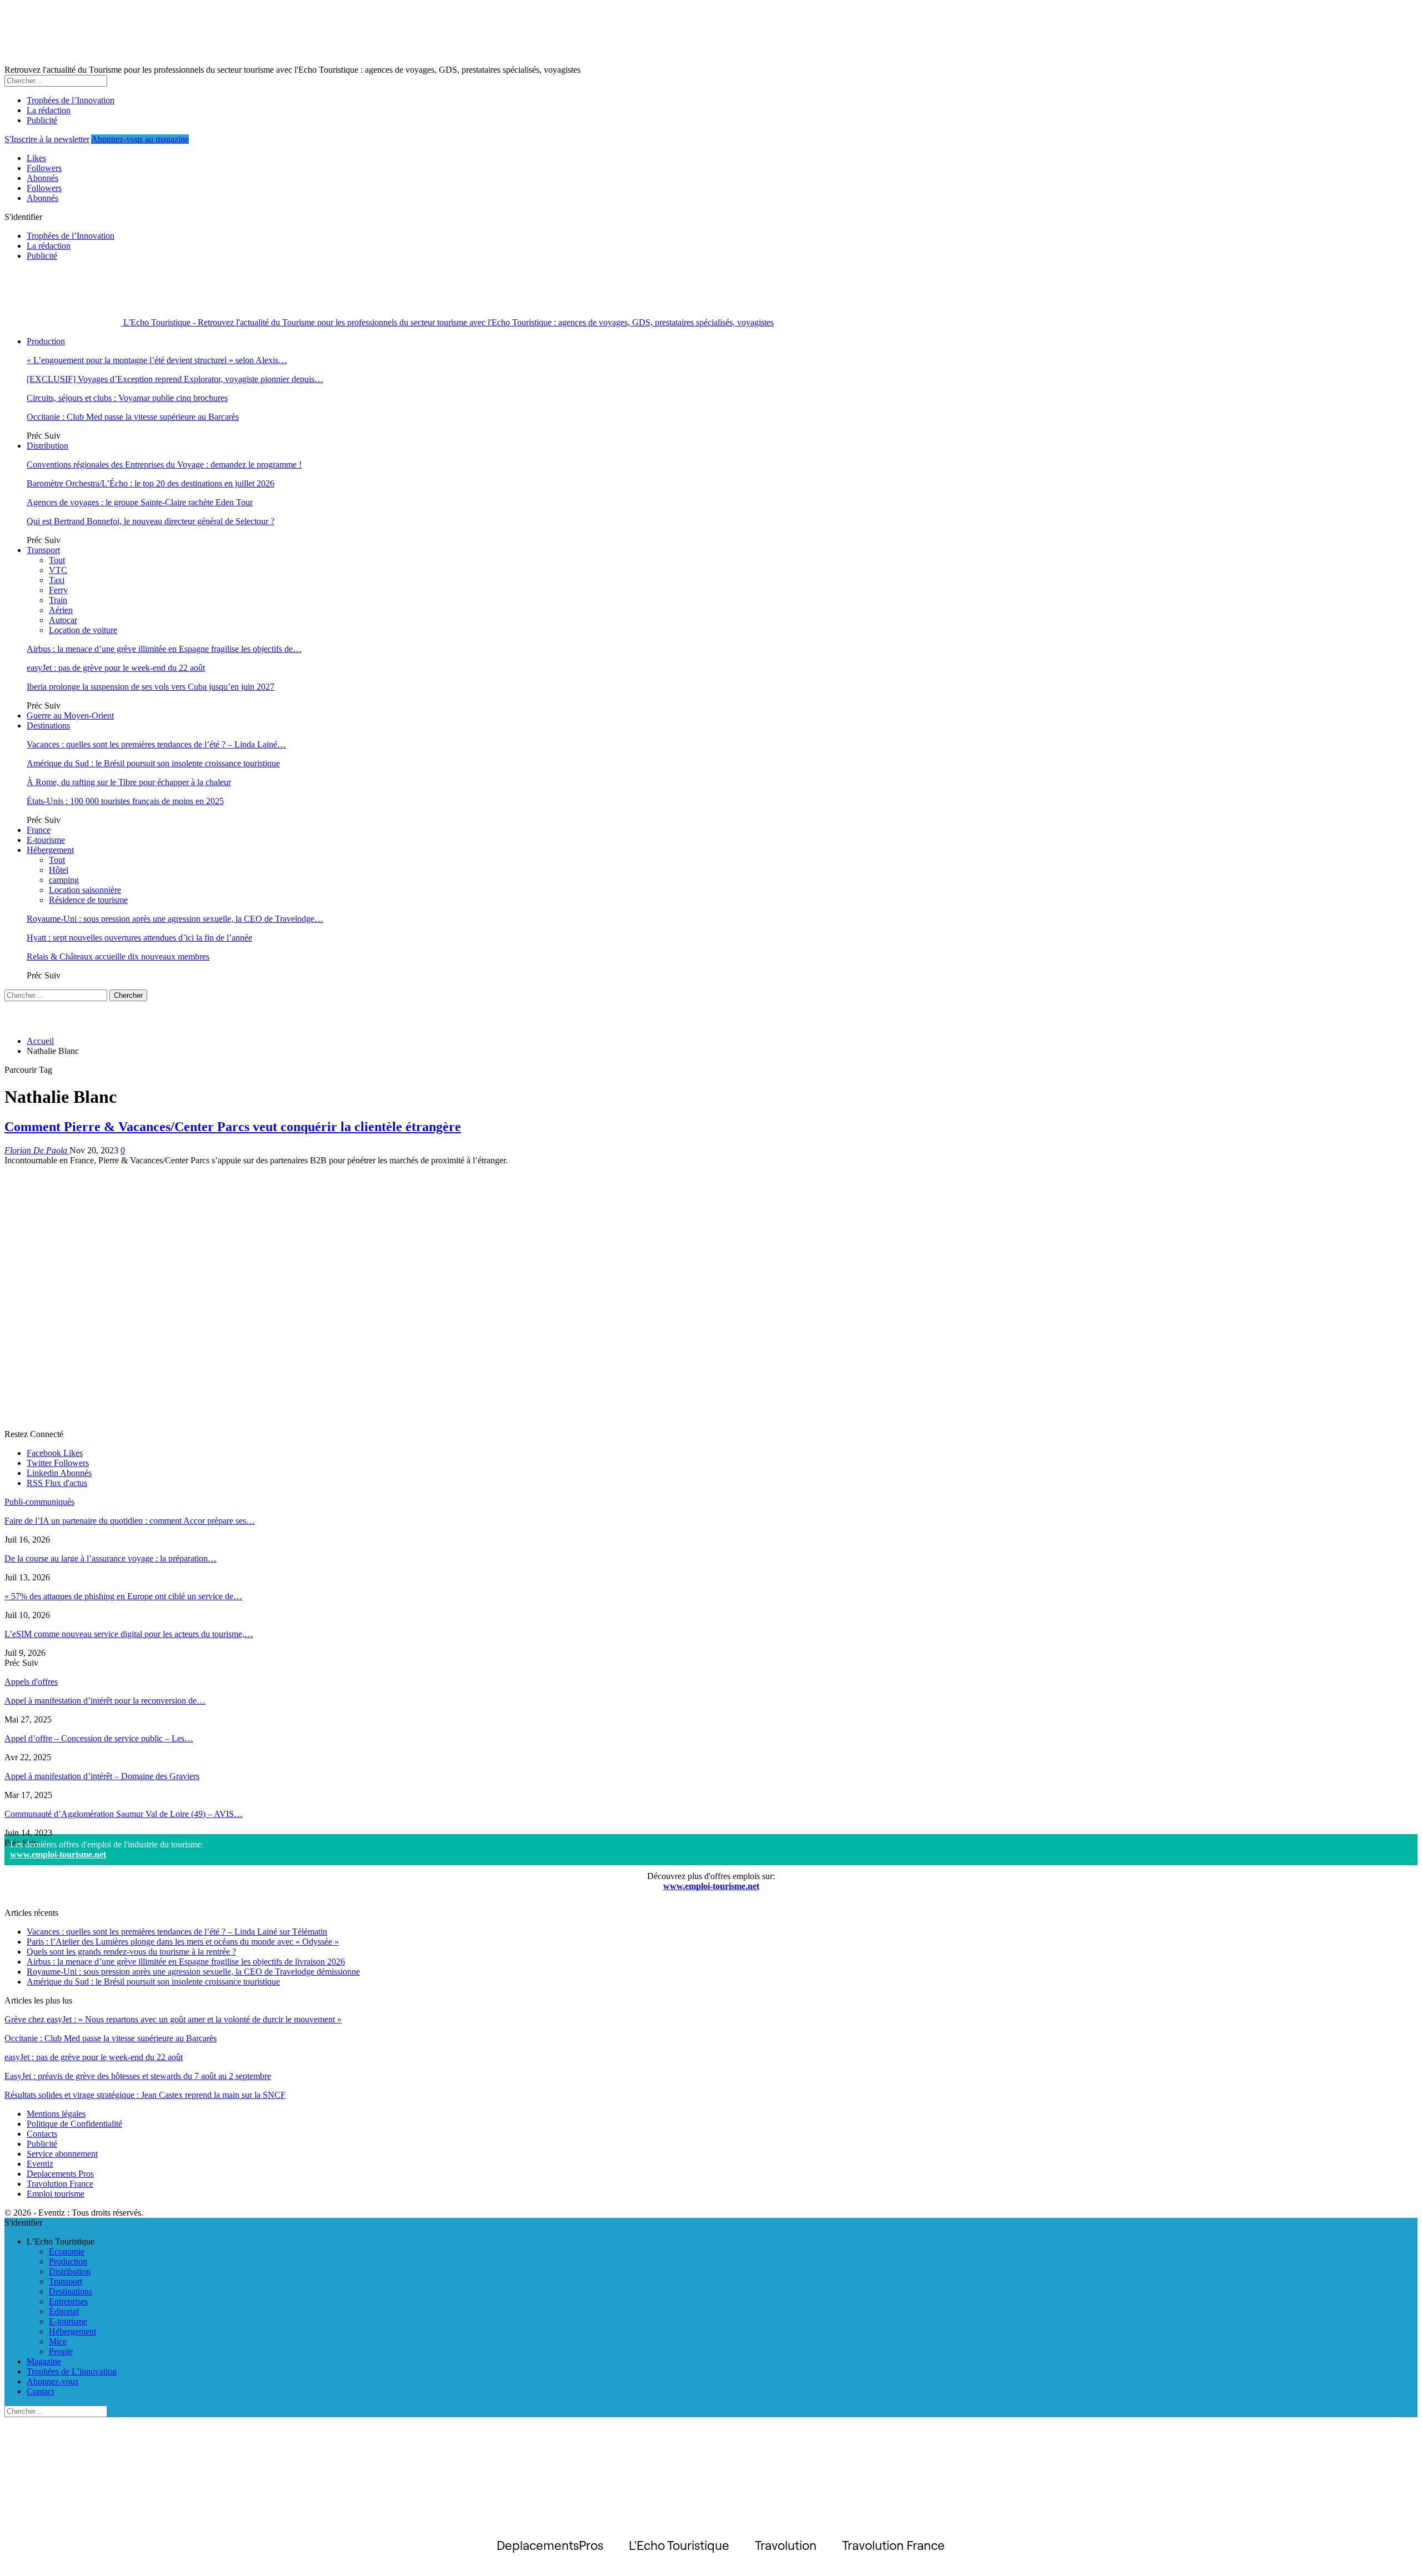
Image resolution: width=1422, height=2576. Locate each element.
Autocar (63, 620)
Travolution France (60, 2184)
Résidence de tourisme (88, 900)
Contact (40, 2391)
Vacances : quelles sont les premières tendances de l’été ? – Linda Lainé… (156, 744)
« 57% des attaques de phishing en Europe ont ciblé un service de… (123, 1596)
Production (46, 341)
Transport (43, 550)
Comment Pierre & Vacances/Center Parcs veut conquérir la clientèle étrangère (233, 1127)
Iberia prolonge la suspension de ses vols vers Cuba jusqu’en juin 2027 (151, 687)
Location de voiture (83, 630)
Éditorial (64, 2311)
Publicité (42, 120)
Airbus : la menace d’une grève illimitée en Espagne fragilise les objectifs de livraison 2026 (186, 1962)
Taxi (57, 580)
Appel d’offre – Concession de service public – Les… (99, 1738)
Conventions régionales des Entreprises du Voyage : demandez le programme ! (164, 465)
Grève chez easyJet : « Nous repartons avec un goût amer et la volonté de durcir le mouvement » (173, 2019)
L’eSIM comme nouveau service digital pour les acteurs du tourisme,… (129, 1634)
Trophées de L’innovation (72, 2371)
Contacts (42, 2134)
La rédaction (49, 110)
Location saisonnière (85, 890)
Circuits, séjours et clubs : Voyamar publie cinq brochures (127, 398)
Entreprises (68, 2301)
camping (64, 880)
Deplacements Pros (60, 2174)
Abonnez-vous (52, 2381)
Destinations (48, 725)
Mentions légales (56, 2114)
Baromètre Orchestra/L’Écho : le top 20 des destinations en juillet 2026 (151, 483)
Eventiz (40, 2164)
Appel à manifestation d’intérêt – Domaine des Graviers (102, 1776)
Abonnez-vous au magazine (140, 139)
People (61, 2351)
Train (58, 600)
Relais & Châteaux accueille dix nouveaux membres (118, 956)
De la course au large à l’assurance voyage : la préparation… (111, 1558)
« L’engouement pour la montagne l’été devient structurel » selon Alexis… (157, 360)
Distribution (47, 446)
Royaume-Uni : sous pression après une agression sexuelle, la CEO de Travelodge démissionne (193, 1972)
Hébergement (50, 850)
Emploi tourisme (56, 2194)
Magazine (44, 2361)
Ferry (58, 590)
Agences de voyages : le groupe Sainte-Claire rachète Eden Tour (140, 502)
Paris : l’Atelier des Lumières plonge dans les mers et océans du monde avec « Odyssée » (183, 1942)
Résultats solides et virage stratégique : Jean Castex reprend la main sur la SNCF (145, 2095)
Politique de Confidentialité (74, 2124)
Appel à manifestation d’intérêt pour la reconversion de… (105, 1701)
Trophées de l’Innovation (71, 100)
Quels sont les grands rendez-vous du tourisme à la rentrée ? (131, 1952)
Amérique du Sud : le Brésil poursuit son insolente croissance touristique (153, 763)
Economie (67, 2251)
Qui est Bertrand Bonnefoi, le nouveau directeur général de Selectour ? (151, 521)
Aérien (61, 610)
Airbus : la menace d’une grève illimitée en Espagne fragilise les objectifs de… (164, 649)
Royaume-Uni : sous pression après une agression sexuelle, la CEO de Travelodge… (175, 919)
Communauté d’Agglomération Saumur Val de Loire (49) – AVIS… (124, 1814)
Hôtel (59, 870)
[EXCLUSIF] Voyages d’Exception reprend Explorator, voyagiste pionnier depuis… (175, 379)
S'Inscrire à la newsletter (47, 139)
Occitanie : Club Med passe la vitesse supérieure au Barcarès (133, 417)
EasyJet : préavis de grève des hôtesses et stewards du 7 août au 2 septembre (138, 2076)
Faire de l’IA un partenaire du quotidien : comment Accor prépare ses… (130, 1521)
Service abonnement (62, 2154)
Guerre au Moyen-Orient (70, 715)
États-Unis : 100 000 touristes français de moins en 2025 (125, 801)
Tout (57, 560)
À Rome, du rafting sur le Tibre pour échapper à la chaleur (129, 782)
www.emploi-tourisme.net (58, 1854)
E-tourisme (46, 840)
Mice (58, 2341)
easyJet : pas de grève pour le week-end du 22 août (116, 668)
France (39, 830)
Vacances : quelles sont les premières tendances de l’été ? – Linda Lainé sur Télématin (177, 1932)
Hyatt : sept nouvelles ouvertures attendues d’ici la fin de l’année (139, 938)
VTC (58, 570)
